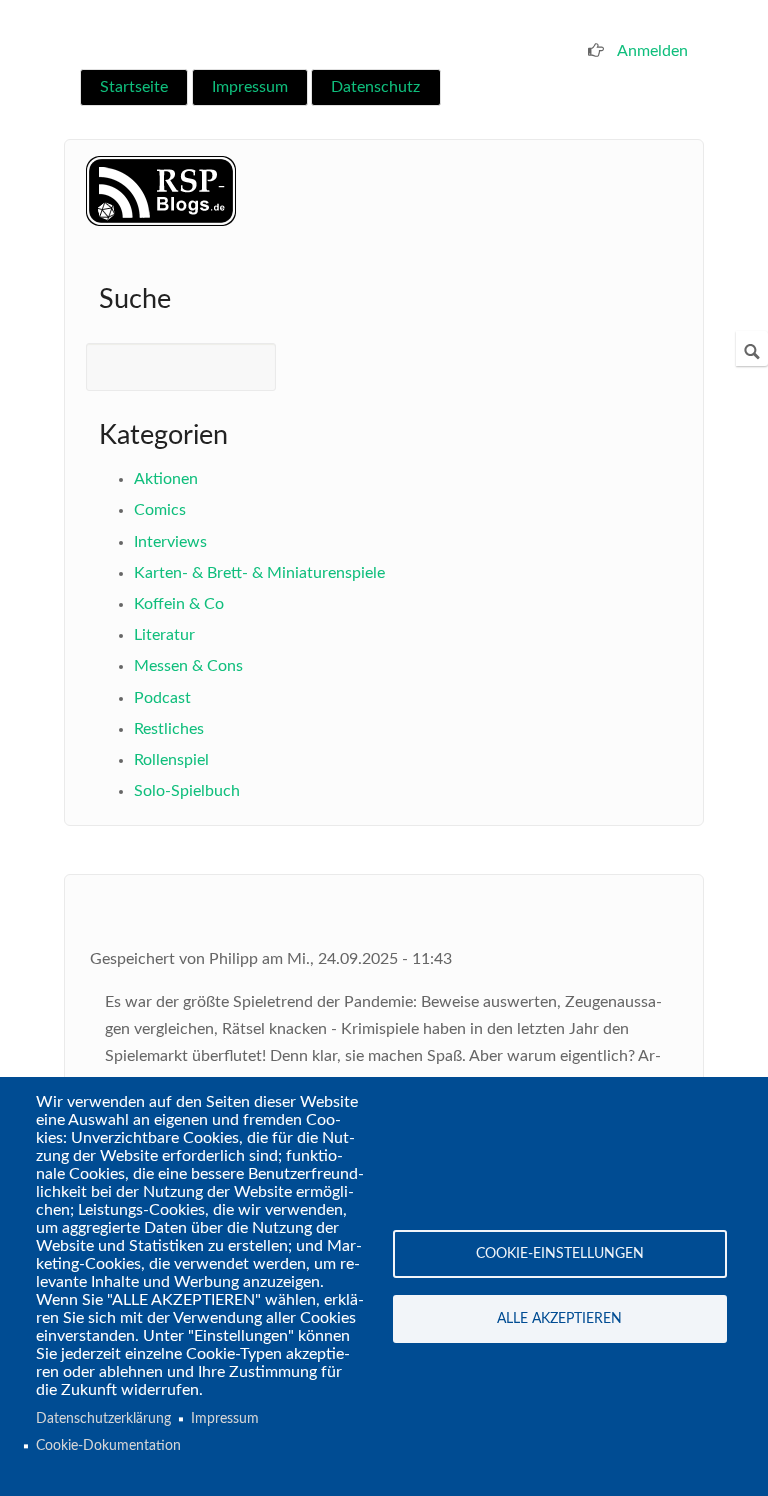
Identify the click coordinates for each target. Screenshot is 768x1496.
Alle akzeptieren (559, 1319)
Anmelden (652, 51)
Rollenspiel (171, 760)
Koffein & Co (179, 604)
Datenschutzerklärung (103, 1419)
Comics (160, 510)
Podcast (162, 698)
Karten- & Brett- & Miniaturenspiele (259, 573)
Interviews (170, 542)
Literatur (164, 635)
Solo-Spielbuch (187, 791)
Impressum (250, 87)
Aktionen (166, 479)
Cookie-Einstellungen (560, 1254)
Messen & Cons (188, 666)
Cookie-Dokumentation (108, 1446)
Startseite (134, 87)
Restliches (169, 729)
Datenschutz (375, 87)
